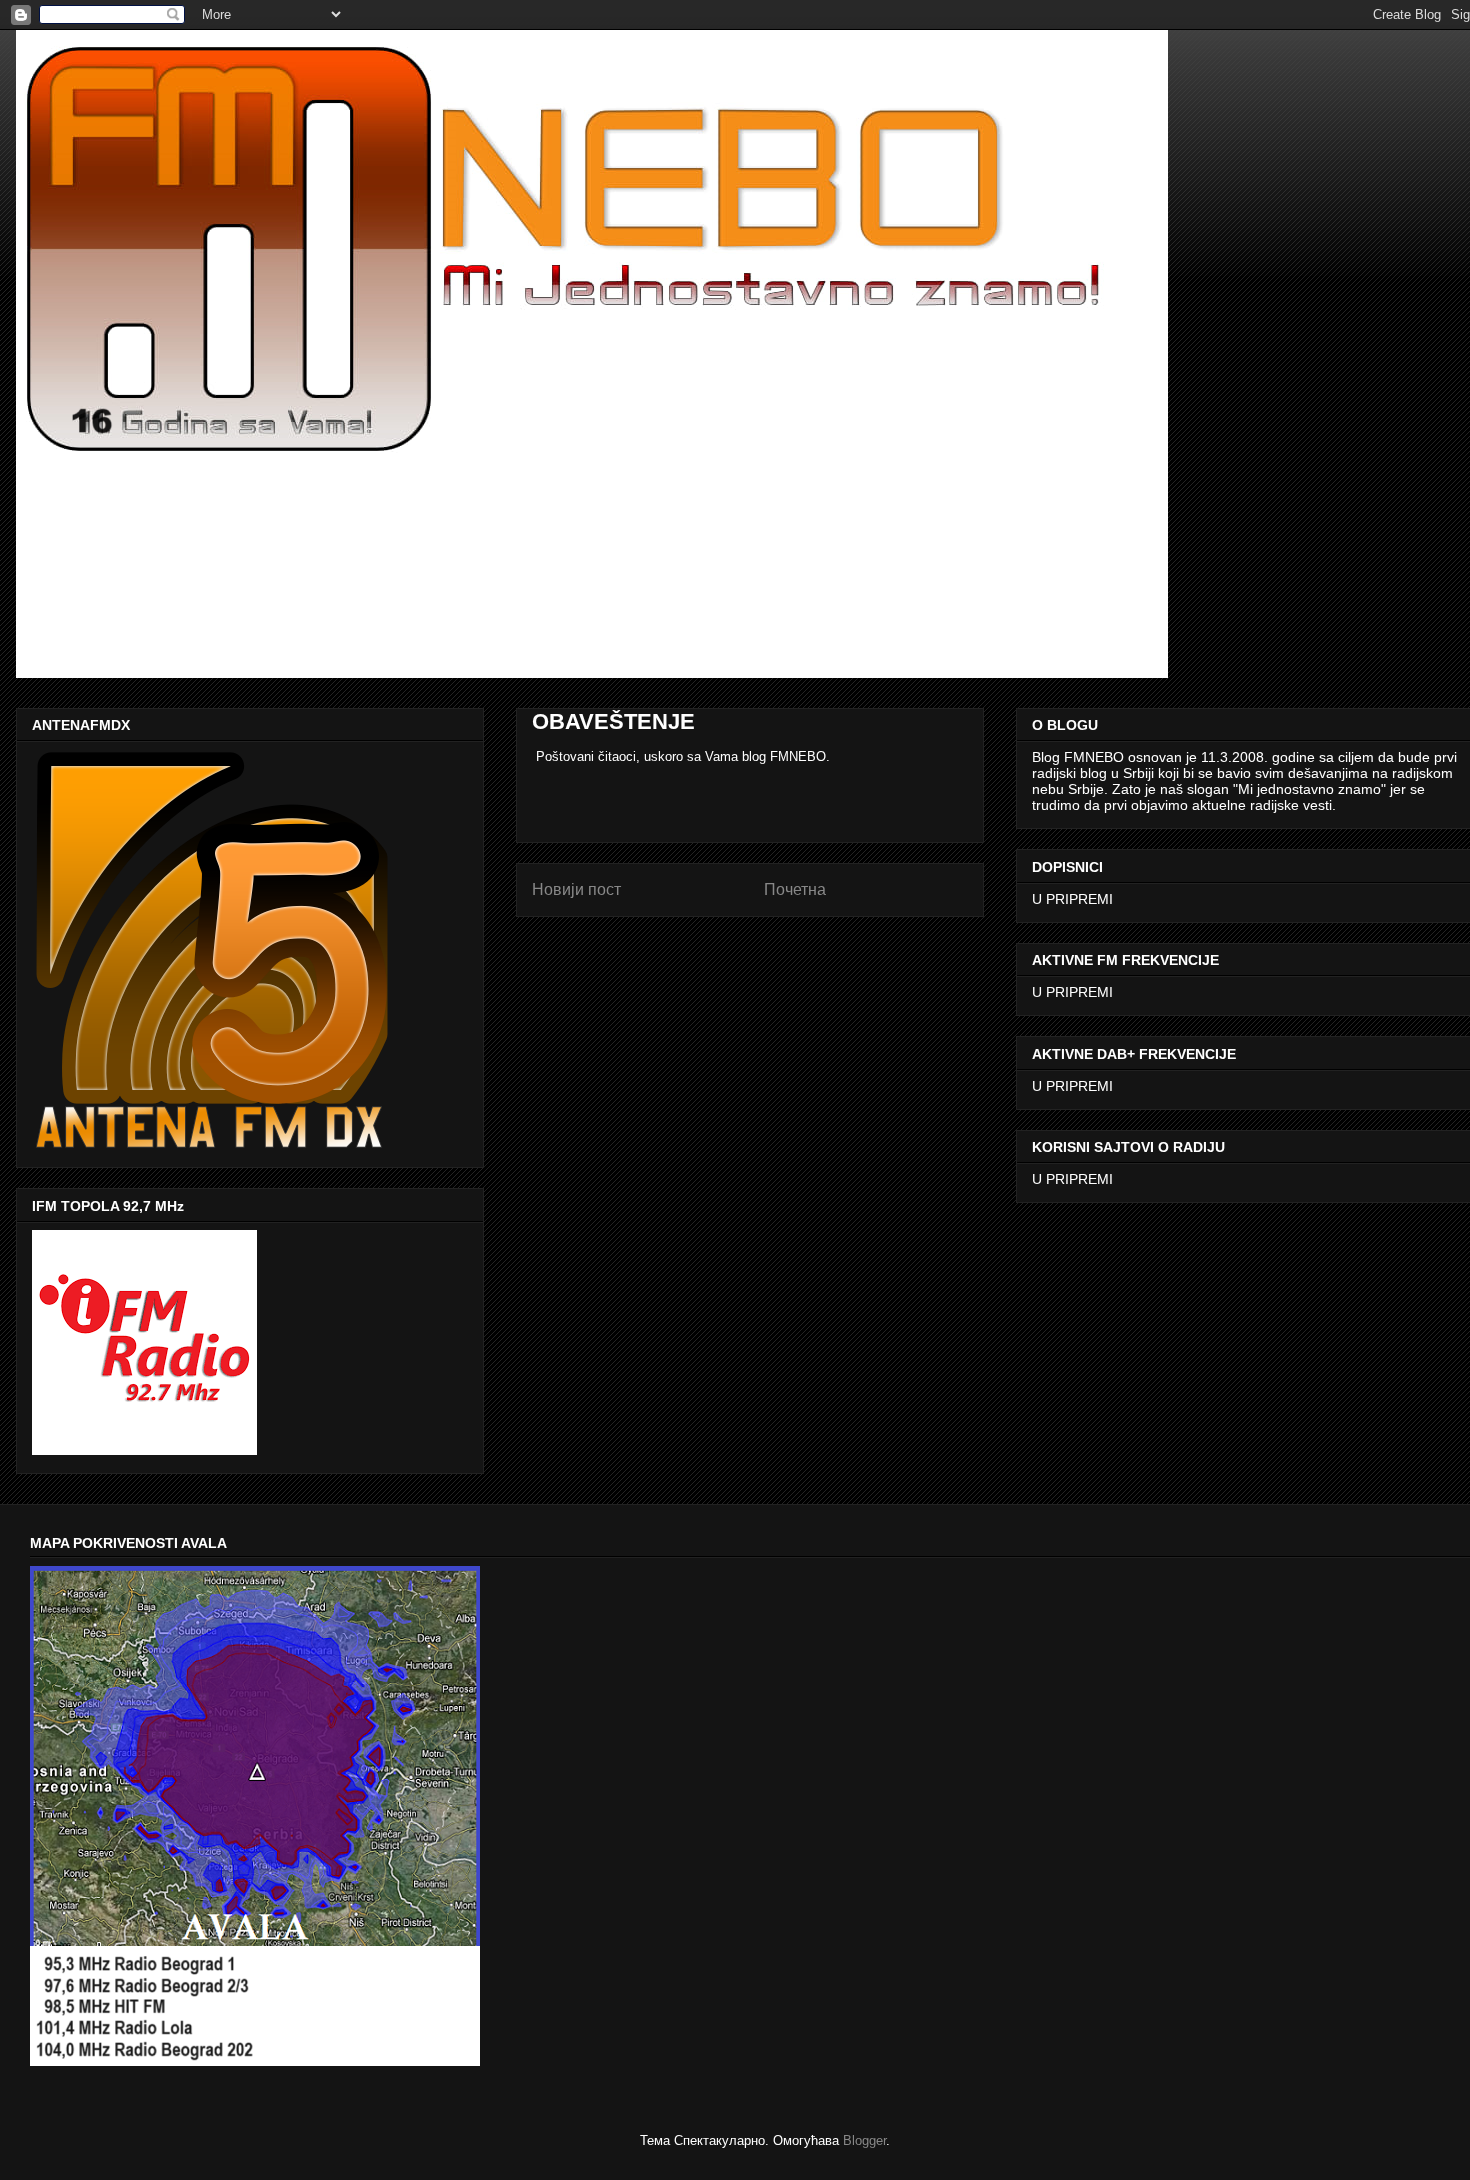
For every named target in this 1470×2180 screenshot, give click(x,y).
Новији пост (576, 889)
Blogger (864, 2140)
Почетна (795, 889)
